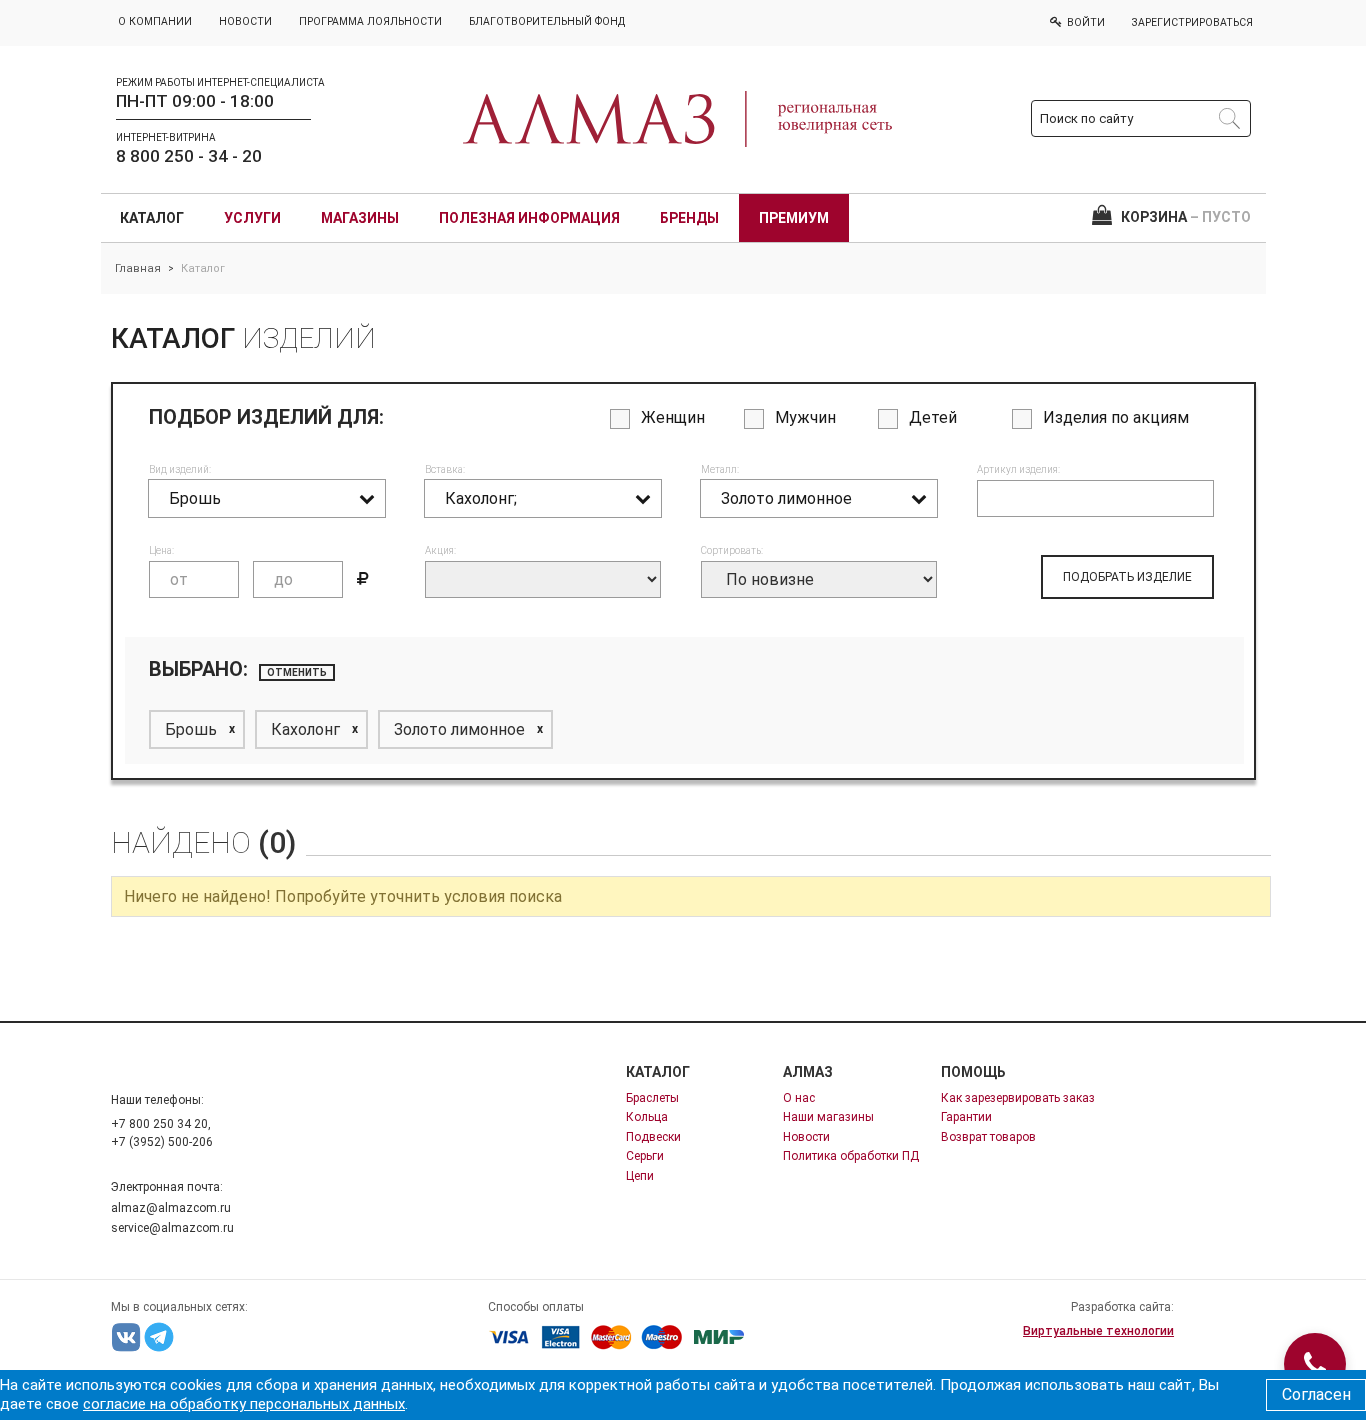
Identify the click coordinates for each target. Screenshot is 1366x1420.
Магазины (360, 218)
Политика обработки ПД (851, 1156)
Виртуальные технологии (1098, 1331)
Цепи (640, 1176)
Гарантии (966, 1117)
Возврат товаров (988, 1137)
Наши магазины (828, 1117)
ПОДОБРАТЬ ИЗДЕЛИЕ (1127, 577)
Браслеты (652, 1098)
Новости (806, 1137)
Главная (138, 268)
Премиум (794, 218)
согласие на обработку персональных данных (244, 1404)
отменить (297, 672)
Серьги (645, 1156)
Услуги (252, 218)
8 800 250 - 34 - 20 (189, 156)
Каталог (152, 218)
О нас (799, 1098)
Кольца (647, 1117)
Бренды (689, 218)
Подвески (653, 1137)
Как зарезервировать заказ (1018, 1098)
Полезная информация (529, 218)
